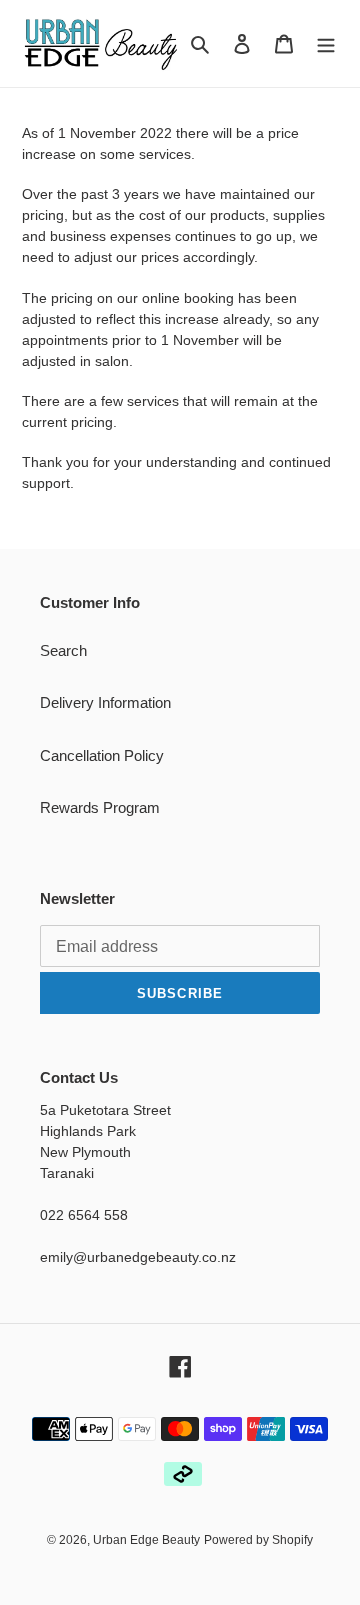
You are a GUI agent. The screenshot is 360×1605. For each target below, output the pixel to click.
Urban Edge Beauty (146, 1540)
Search (63, 650)
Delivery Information (105, 702)
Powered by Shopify (258, 1540)
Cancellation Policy (102, 755)
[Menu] (326, 43)
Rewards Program (100, 807)
